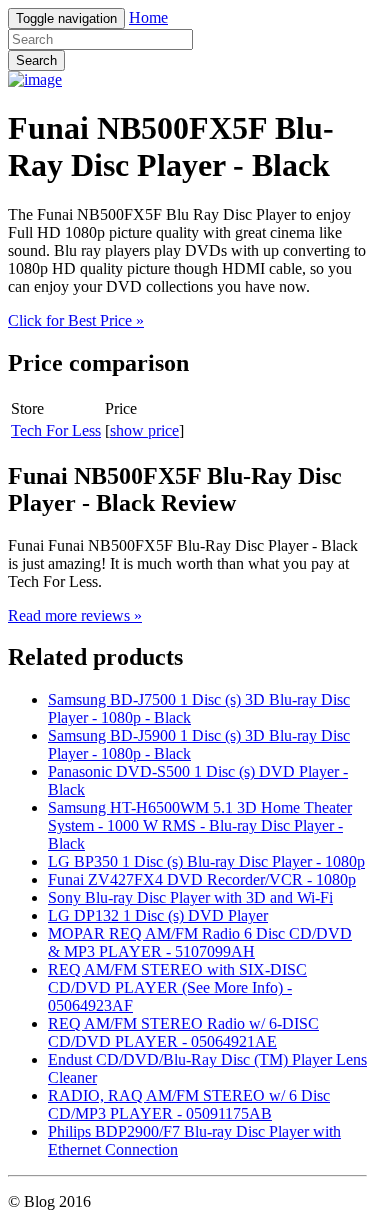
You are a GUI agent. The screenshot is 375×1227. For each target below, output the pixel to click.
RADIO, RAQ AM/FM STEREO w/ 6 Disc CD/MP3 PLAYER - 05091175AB (189, 1104)
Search (36, 60)
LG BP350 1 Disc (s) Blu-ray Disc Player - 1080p (206, 861)
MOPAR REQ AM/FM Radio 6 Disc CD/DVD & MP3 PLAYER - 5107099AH (200, 942)
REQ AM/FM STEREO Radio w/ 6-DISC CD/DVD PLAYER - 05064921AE (183, 1032)
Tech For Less (56, 430)
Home (148, 17)
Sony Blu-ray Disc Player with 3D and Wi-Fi (190, 897)
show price (144, 430)
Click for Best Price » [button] (76, 320)
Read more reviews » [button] (75, 615)
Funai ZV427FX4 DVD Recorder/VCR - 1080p (202, 879)
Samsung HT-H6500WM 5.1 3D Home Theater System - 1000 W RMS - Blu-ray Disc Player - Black (200, 825)
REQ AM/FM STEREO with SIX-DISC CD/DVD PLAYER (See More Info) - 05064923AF (177, 987)
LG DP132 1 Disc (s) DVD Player (158, 915)
